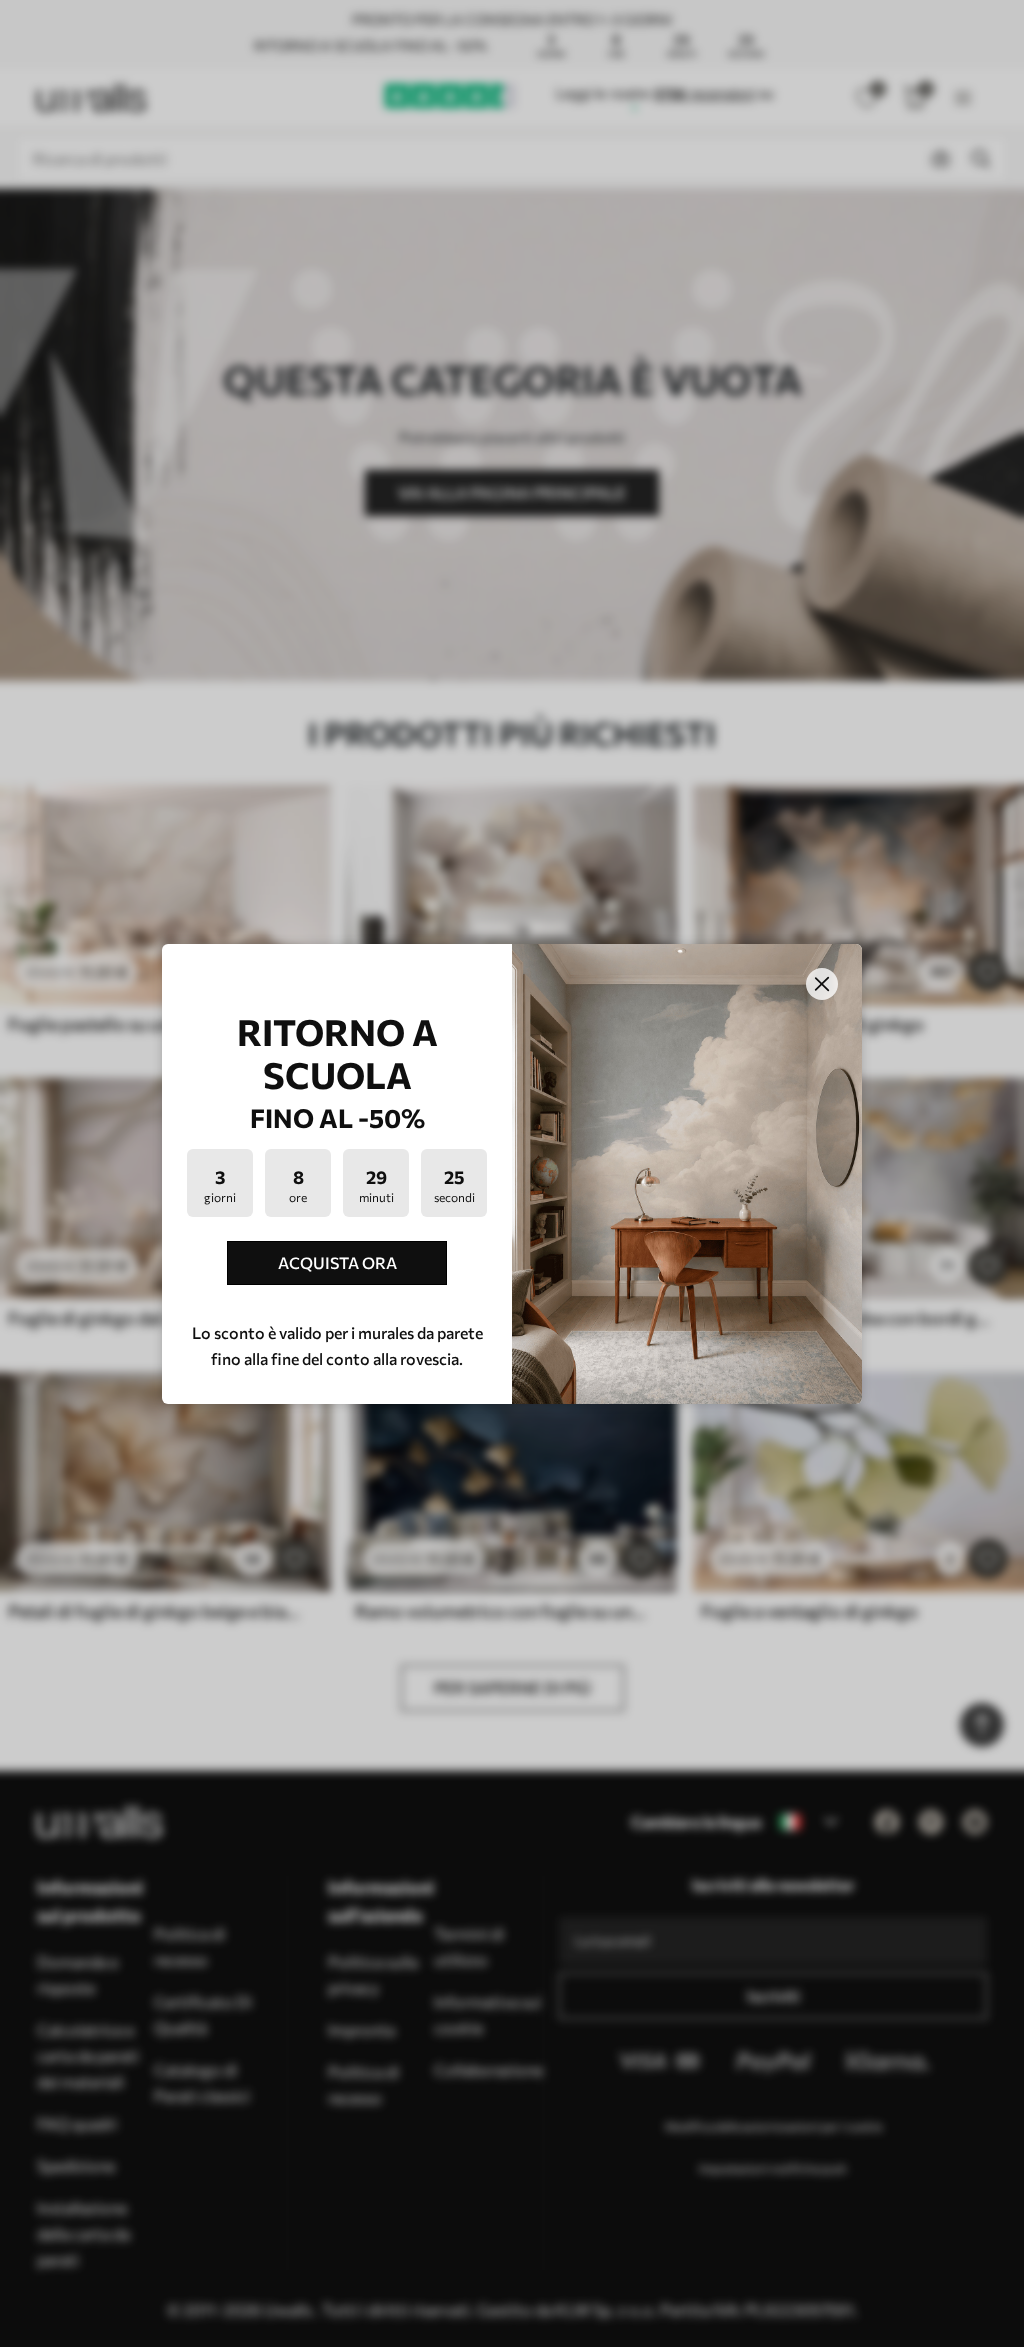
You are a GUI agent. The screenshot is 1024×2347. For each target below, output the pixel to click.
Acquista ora (337, 1262)
